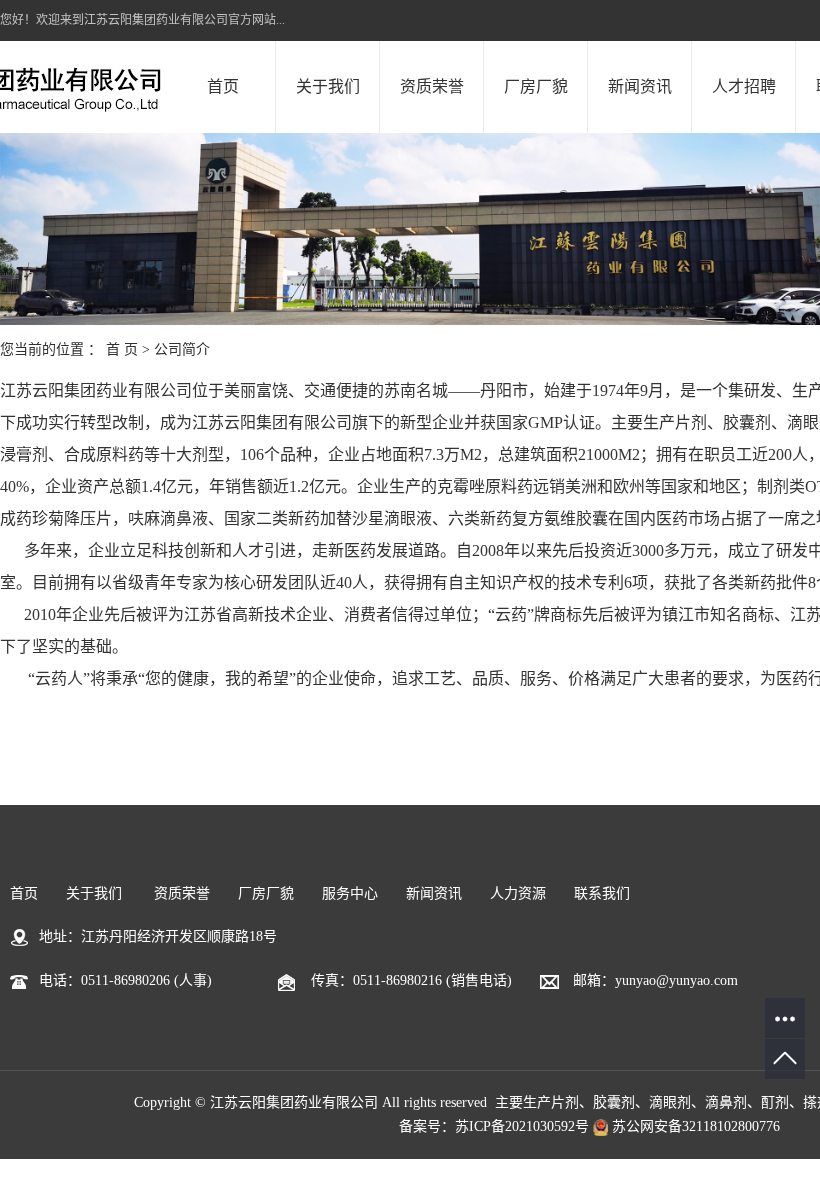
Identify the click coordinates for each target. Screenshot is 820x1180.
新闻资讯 (640, 86)
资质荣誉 (432, 86)
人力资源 (518, 893)
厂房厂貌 (536, 86)
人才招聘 (744, 86)
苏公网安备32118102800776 (694, 1126)
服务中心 (350, 893)
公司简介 (182, 349)
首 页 (122, 349)
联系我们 (602, 893)
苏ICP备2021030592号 (522, 1126)
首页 (223, 86)
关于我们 (328, 86)
